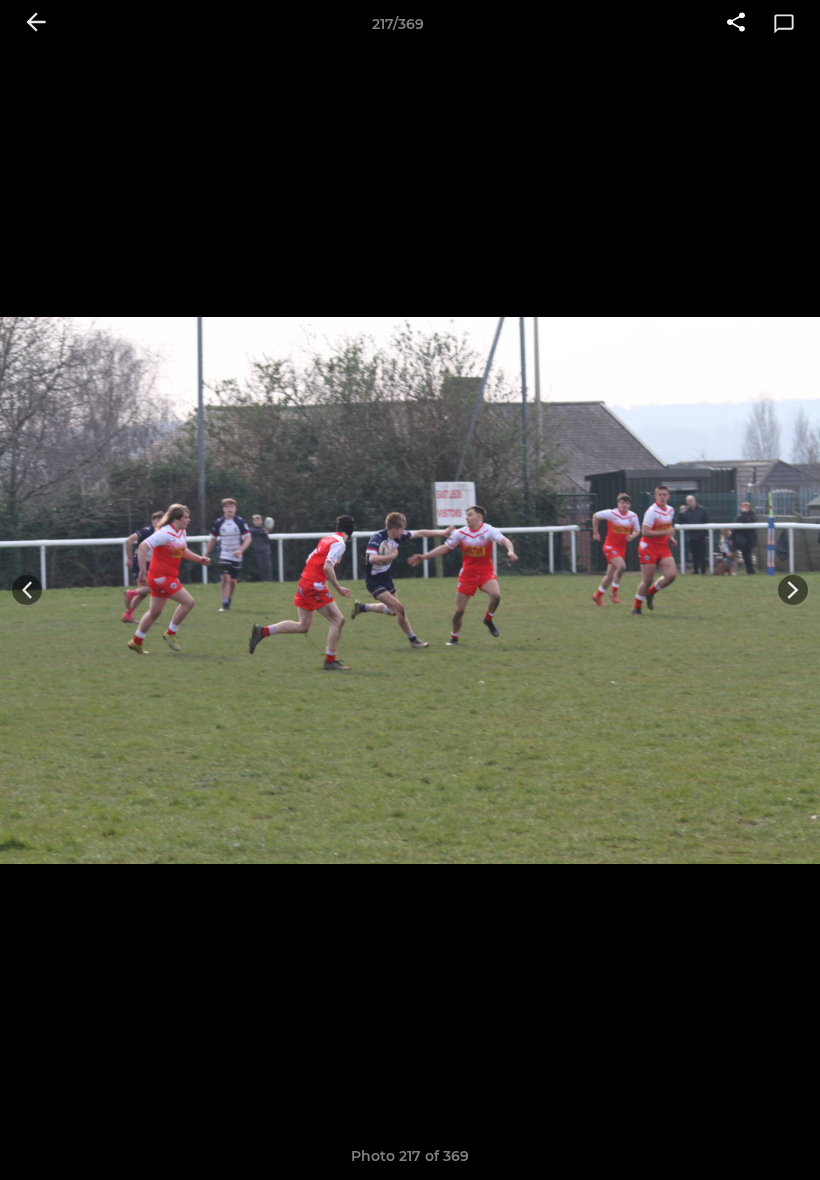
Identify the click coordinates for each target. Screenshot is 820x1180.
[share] (736, 24)
